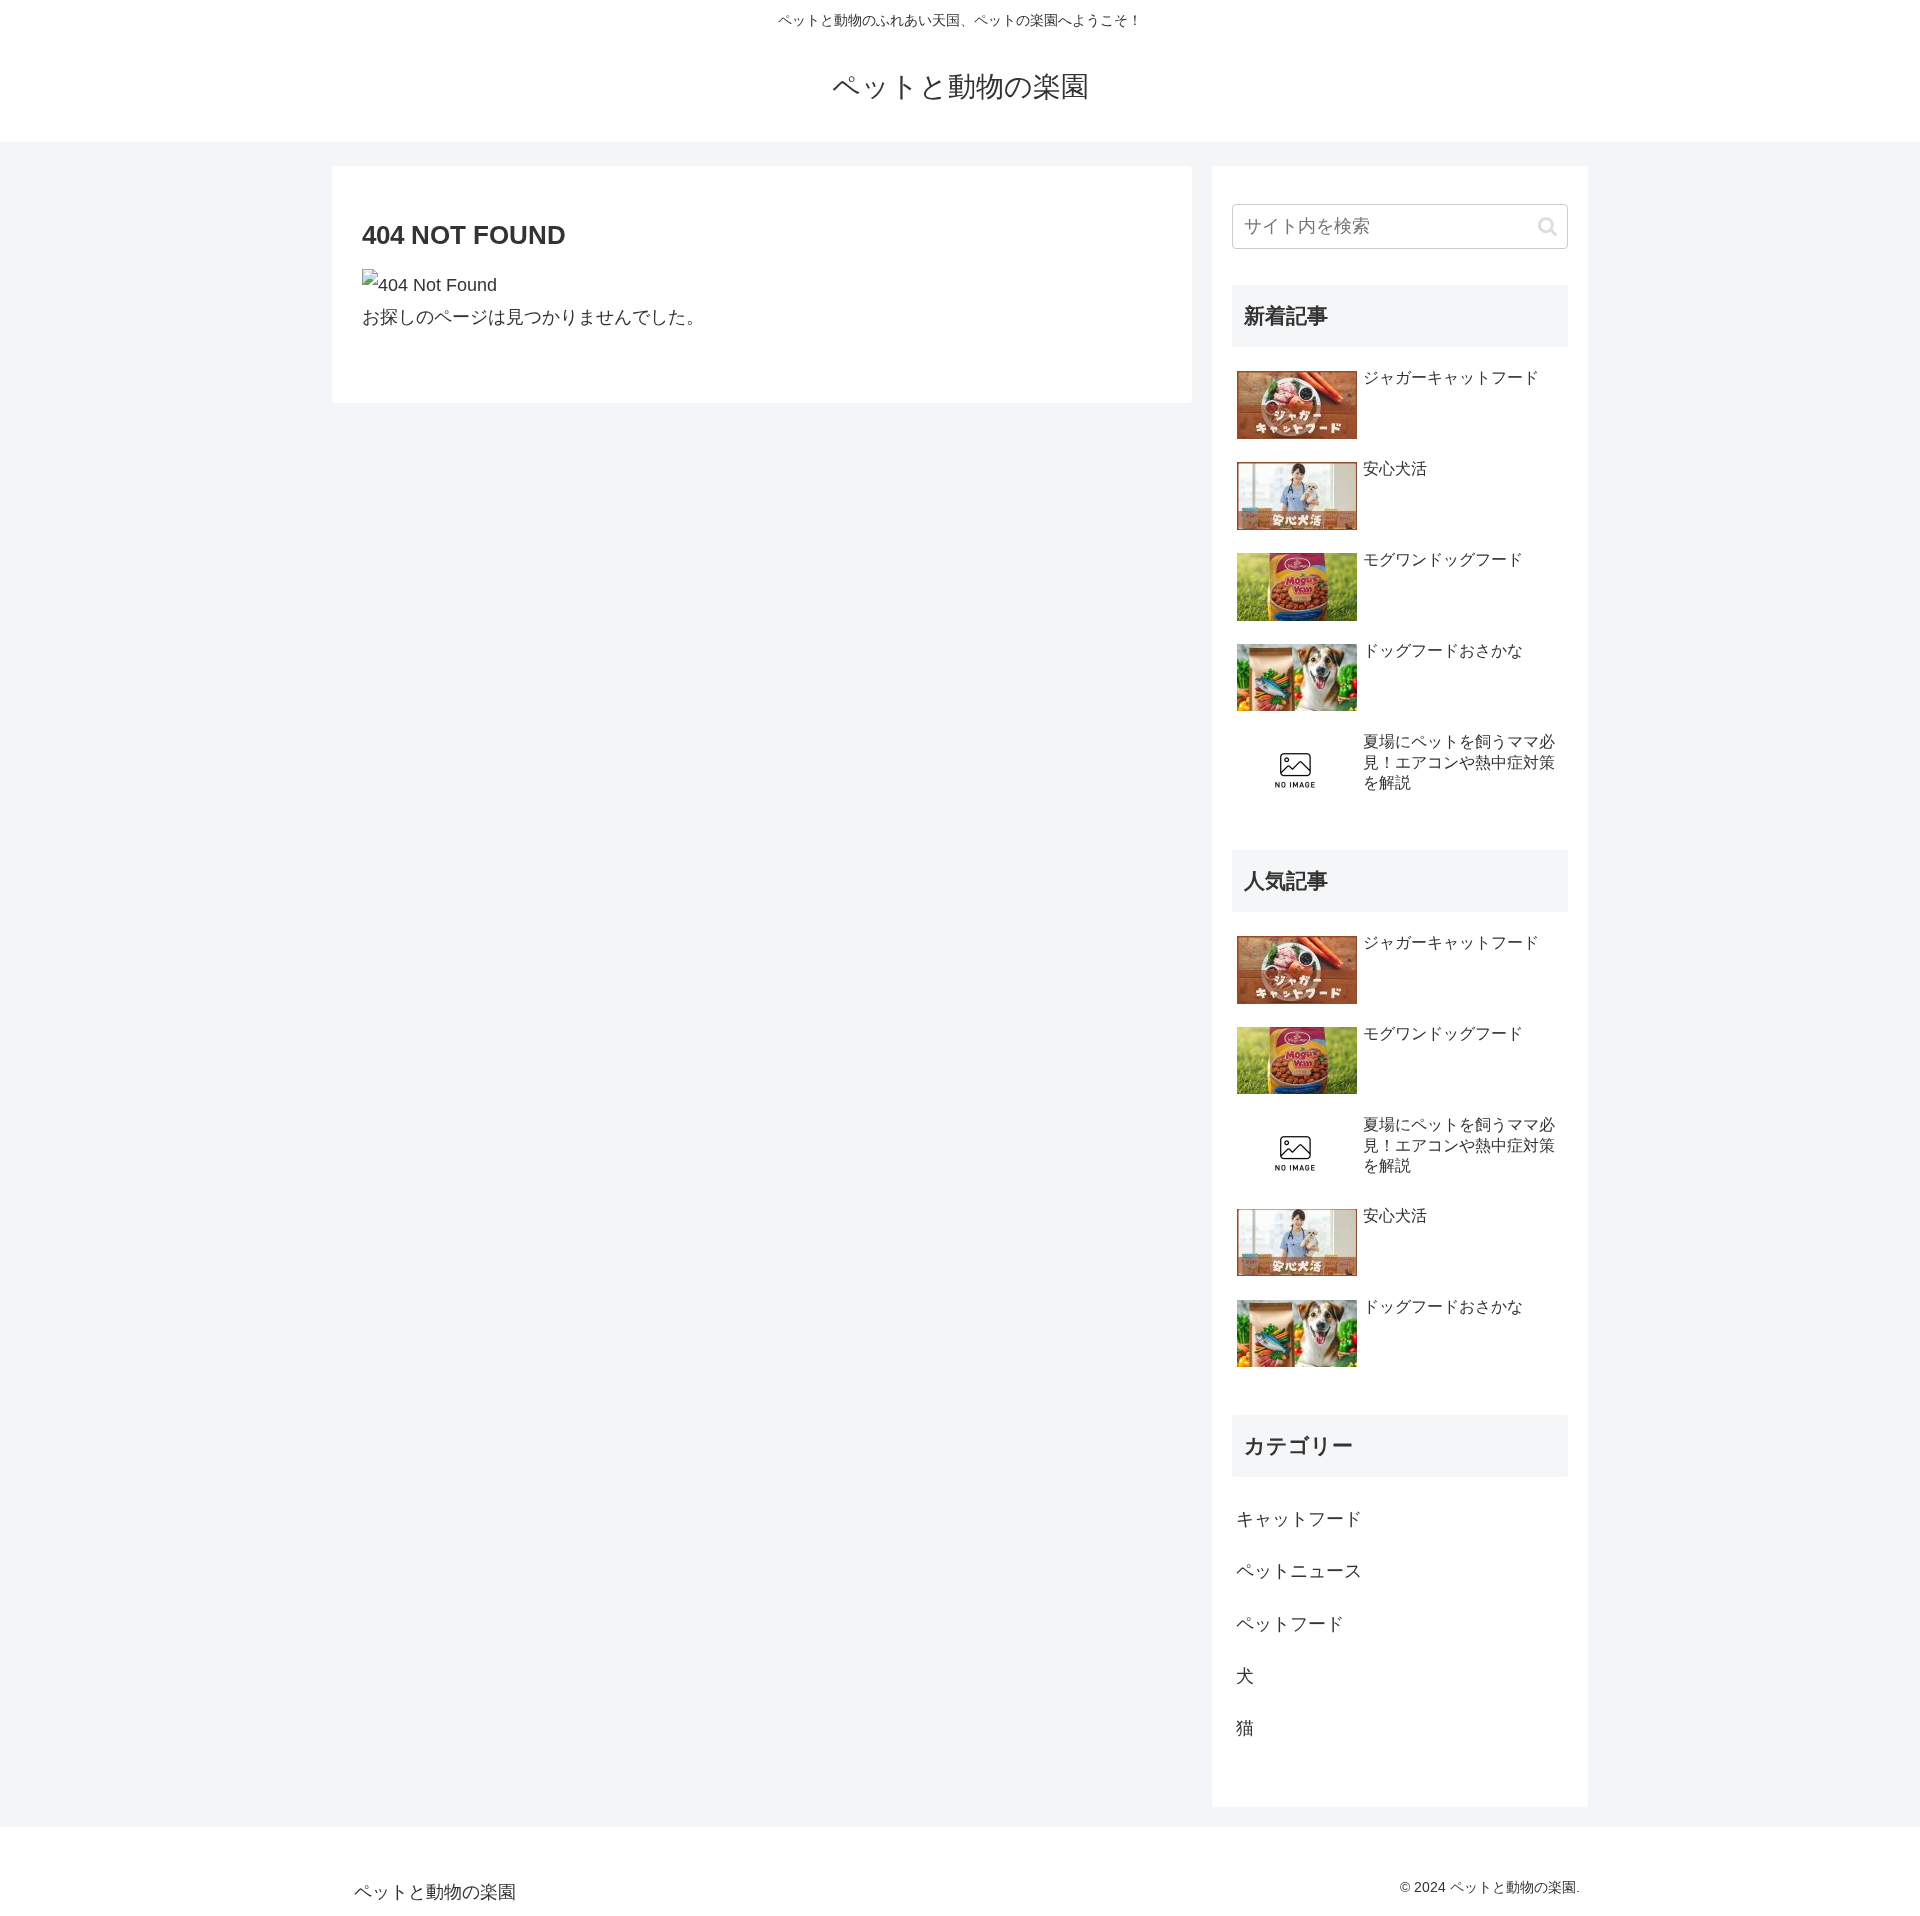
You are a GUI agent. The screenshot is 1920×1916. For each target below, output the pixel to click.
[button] (1547, 226)
